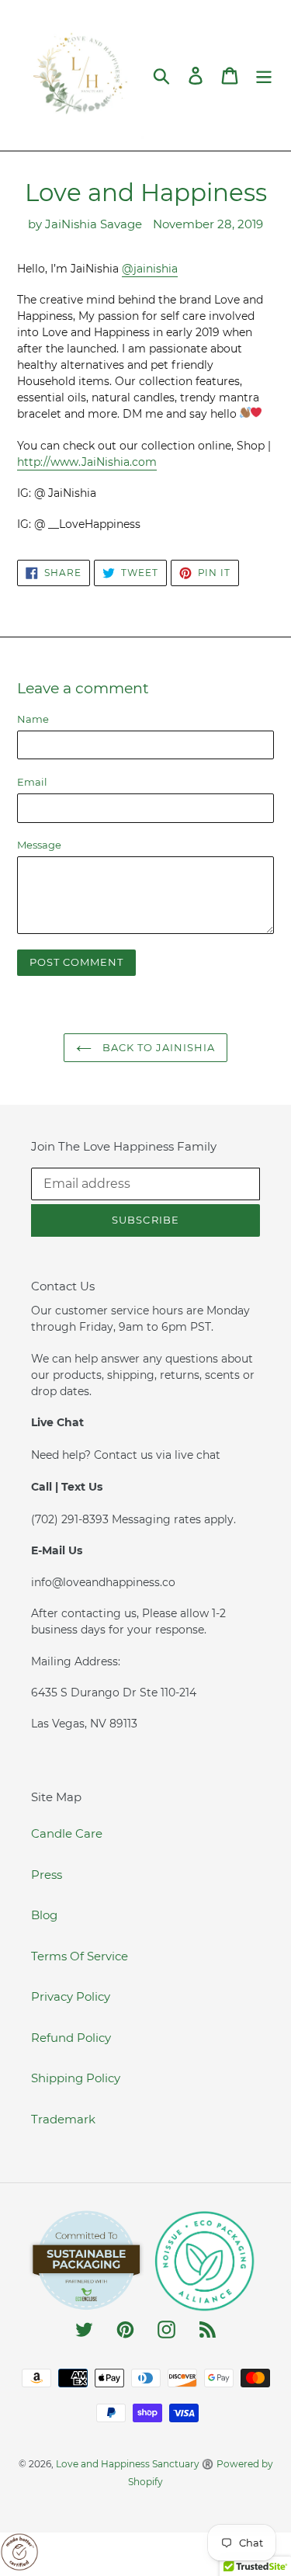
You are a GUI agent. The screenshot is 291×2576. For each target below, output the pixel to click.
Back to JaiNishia (158, 1047)
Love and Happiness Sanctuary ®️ (135, 2464)
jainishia (150, 269)
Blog (44, 1915)
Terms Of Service (80, 1956)
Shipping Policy (76, 2078)
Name (33, 719)
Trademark (63, 2119)
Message (39, 845)
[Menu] (264, 75)
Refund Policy (71, 2038)
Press (47, 1875)
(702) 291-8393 (71, 1519)
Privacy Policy (71, 1996)
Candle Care (67, 1833)
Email (32, 782)
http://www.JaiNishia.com (87, 462)
